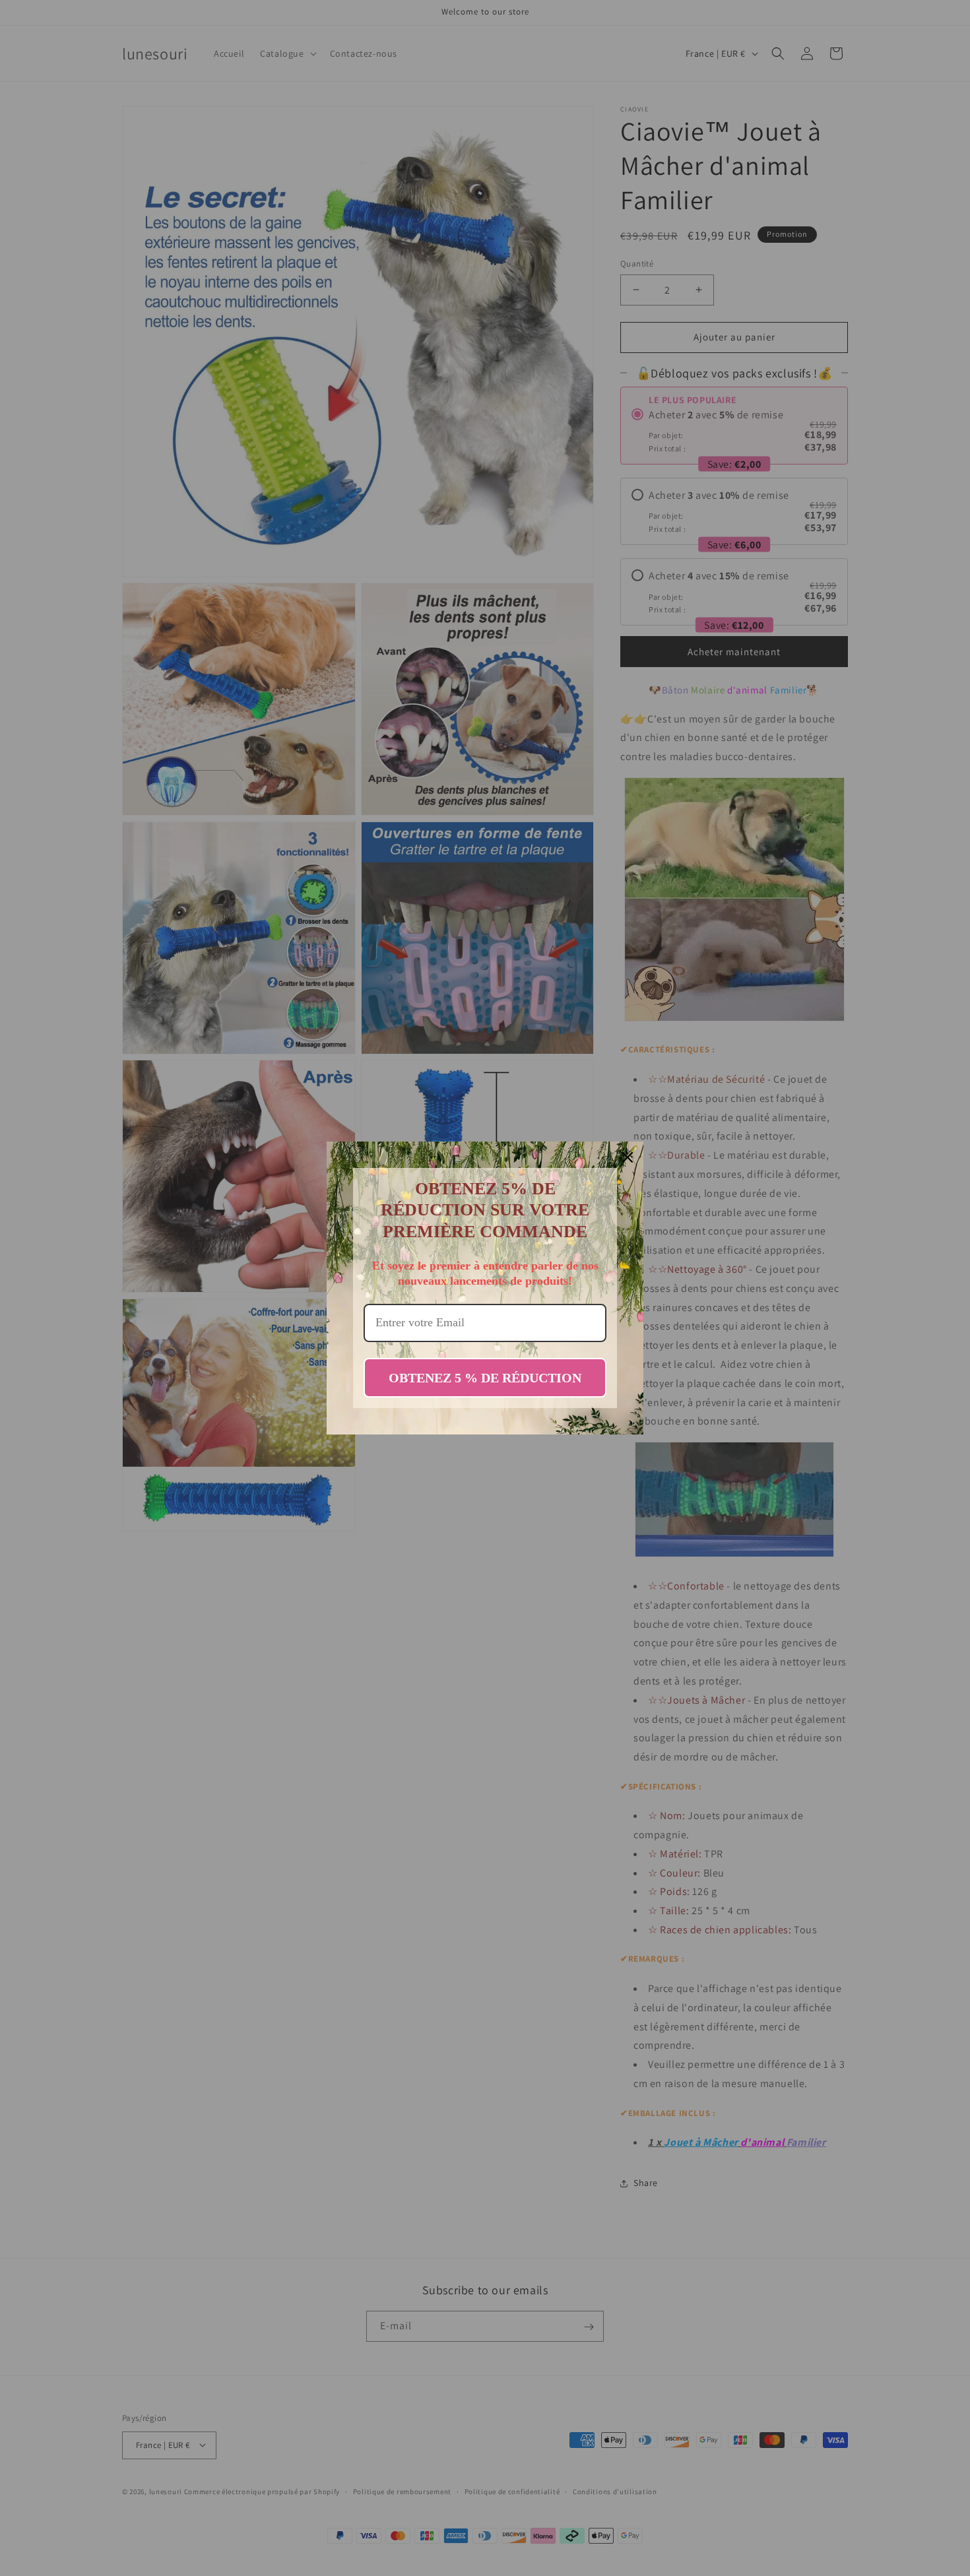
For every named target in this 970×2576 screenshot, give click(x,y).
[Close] (628, 1157)
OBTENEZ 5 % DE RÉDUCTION (485, 1378)
